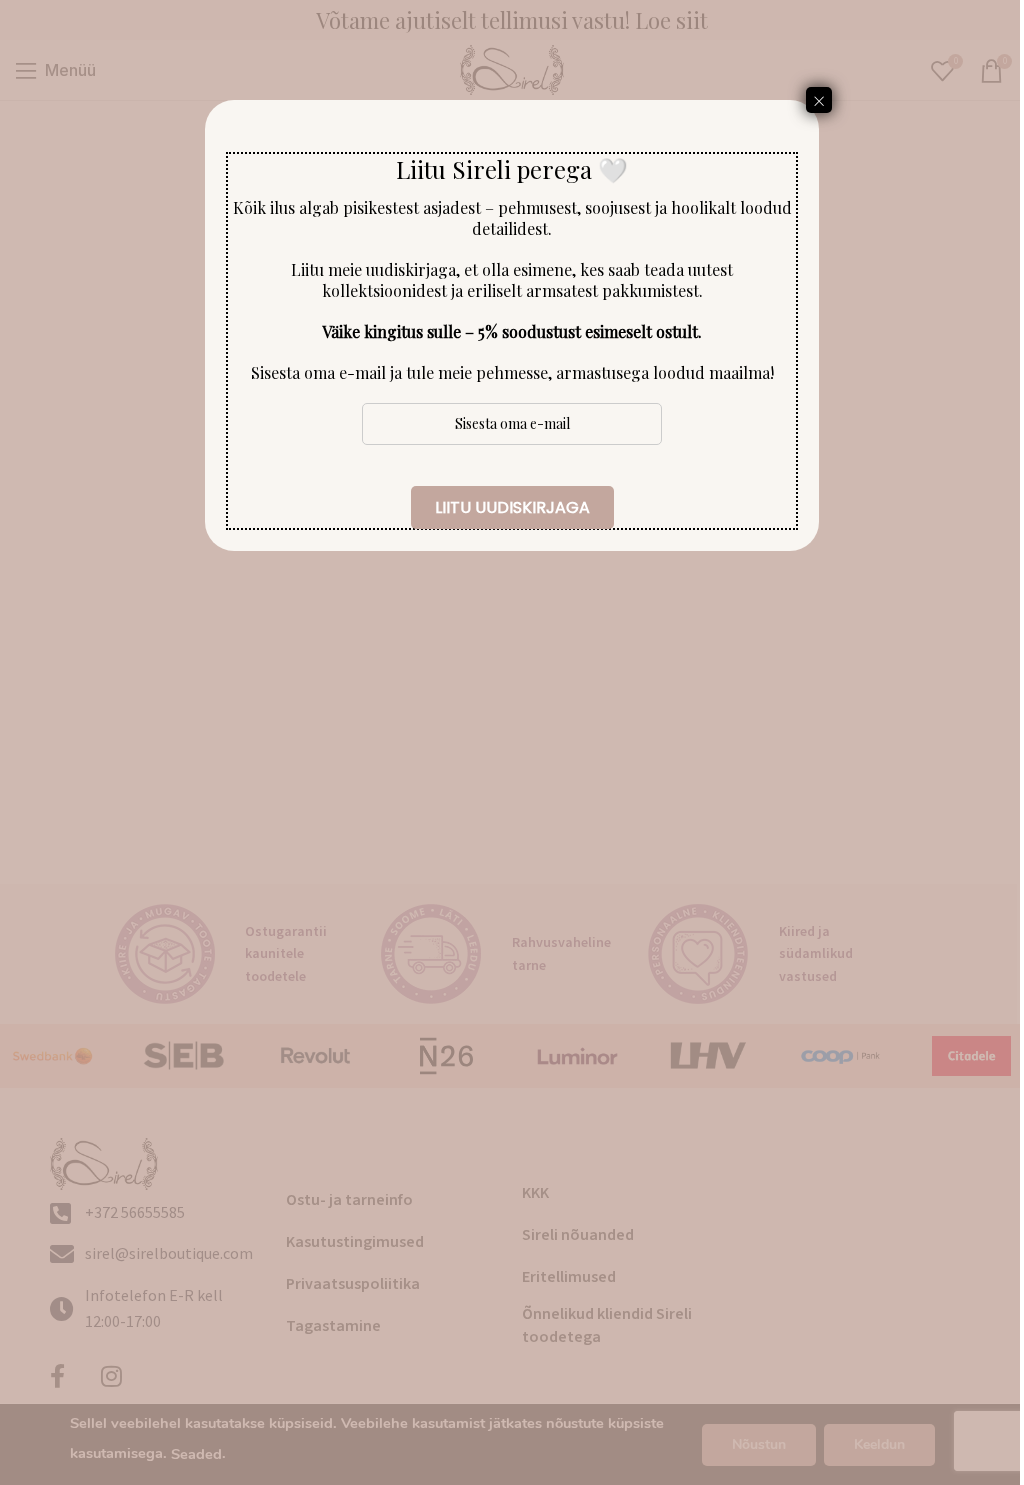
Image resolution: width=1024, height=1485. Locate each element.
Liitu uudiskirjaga (512, 507)
